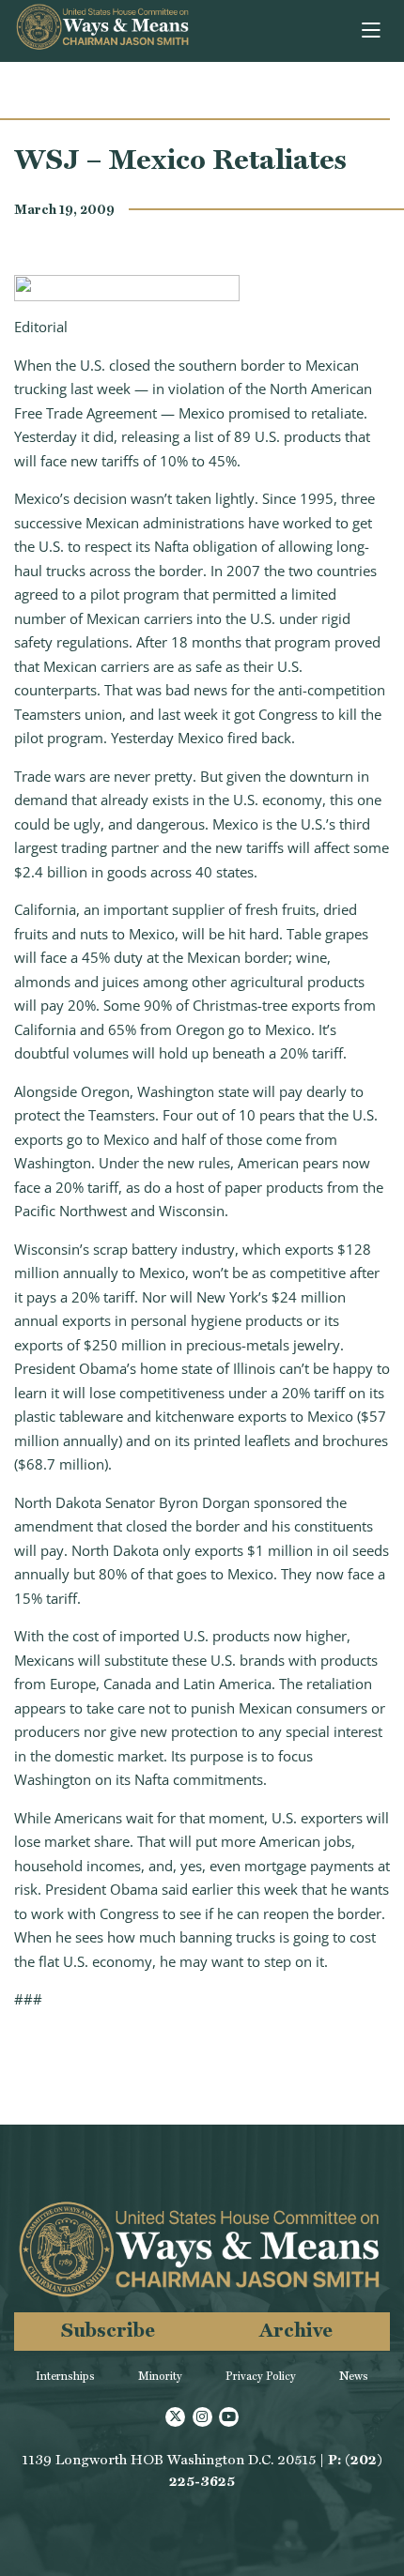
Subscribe (108, 2330)
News (354, 2376)
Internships (65, 2376)
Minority (160, 2376)
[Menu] (373, 31)
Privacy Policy (261, 2376)
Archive (296, 2330)
